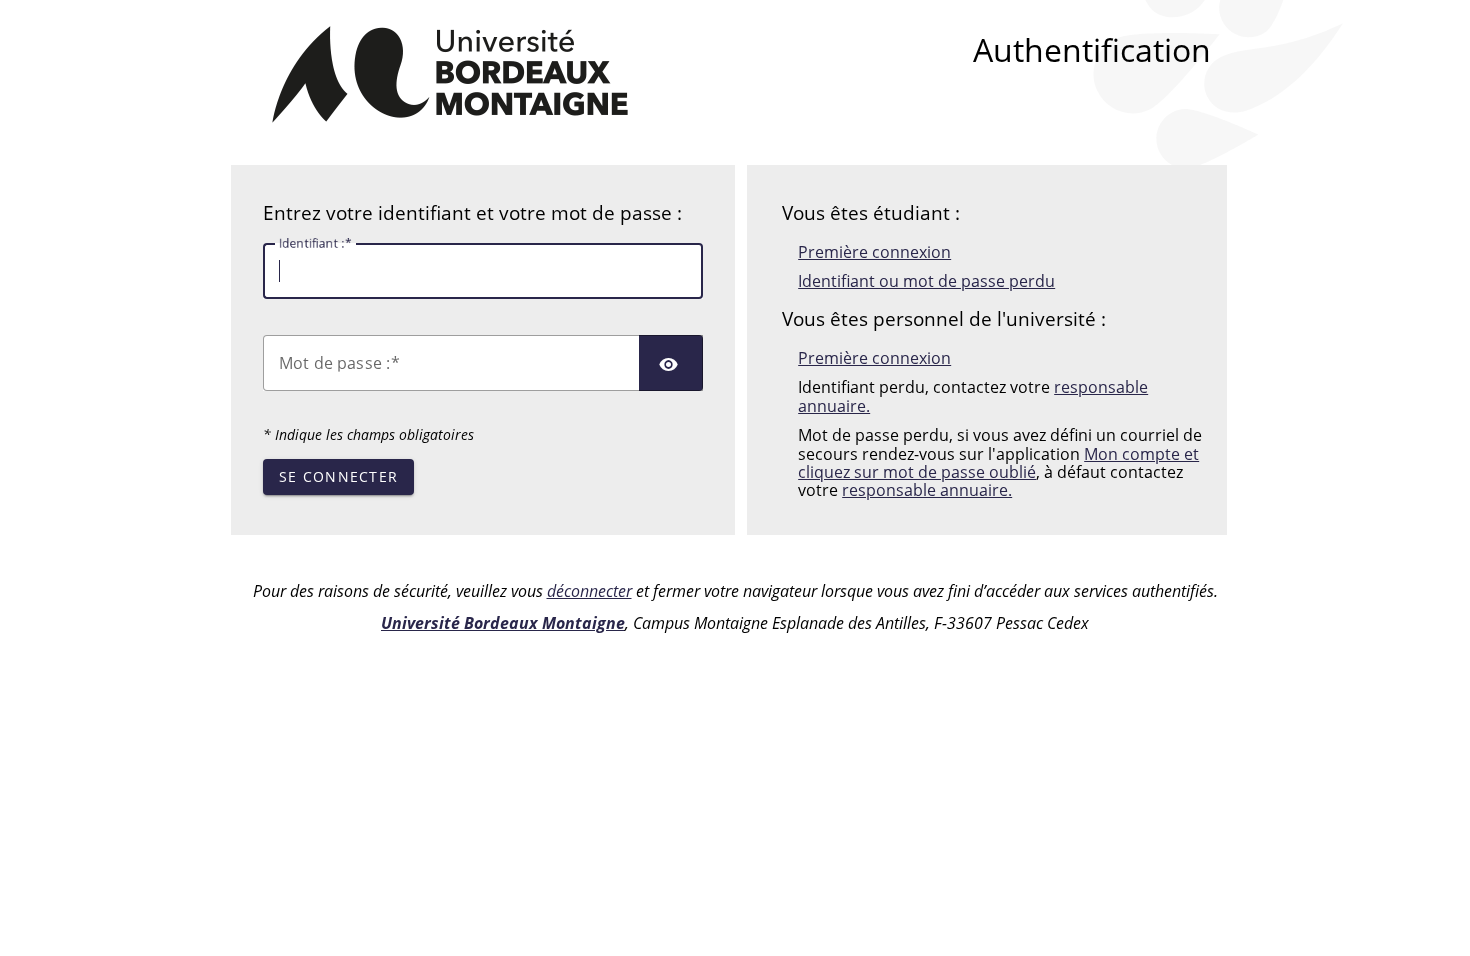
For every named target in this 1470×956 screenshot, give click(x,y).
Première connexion (874, 252)
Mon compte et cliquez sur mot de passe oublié (998, 463)
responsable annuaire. (927, 490)
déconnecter (589, 591)
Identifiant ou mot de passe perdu (926, 281)
